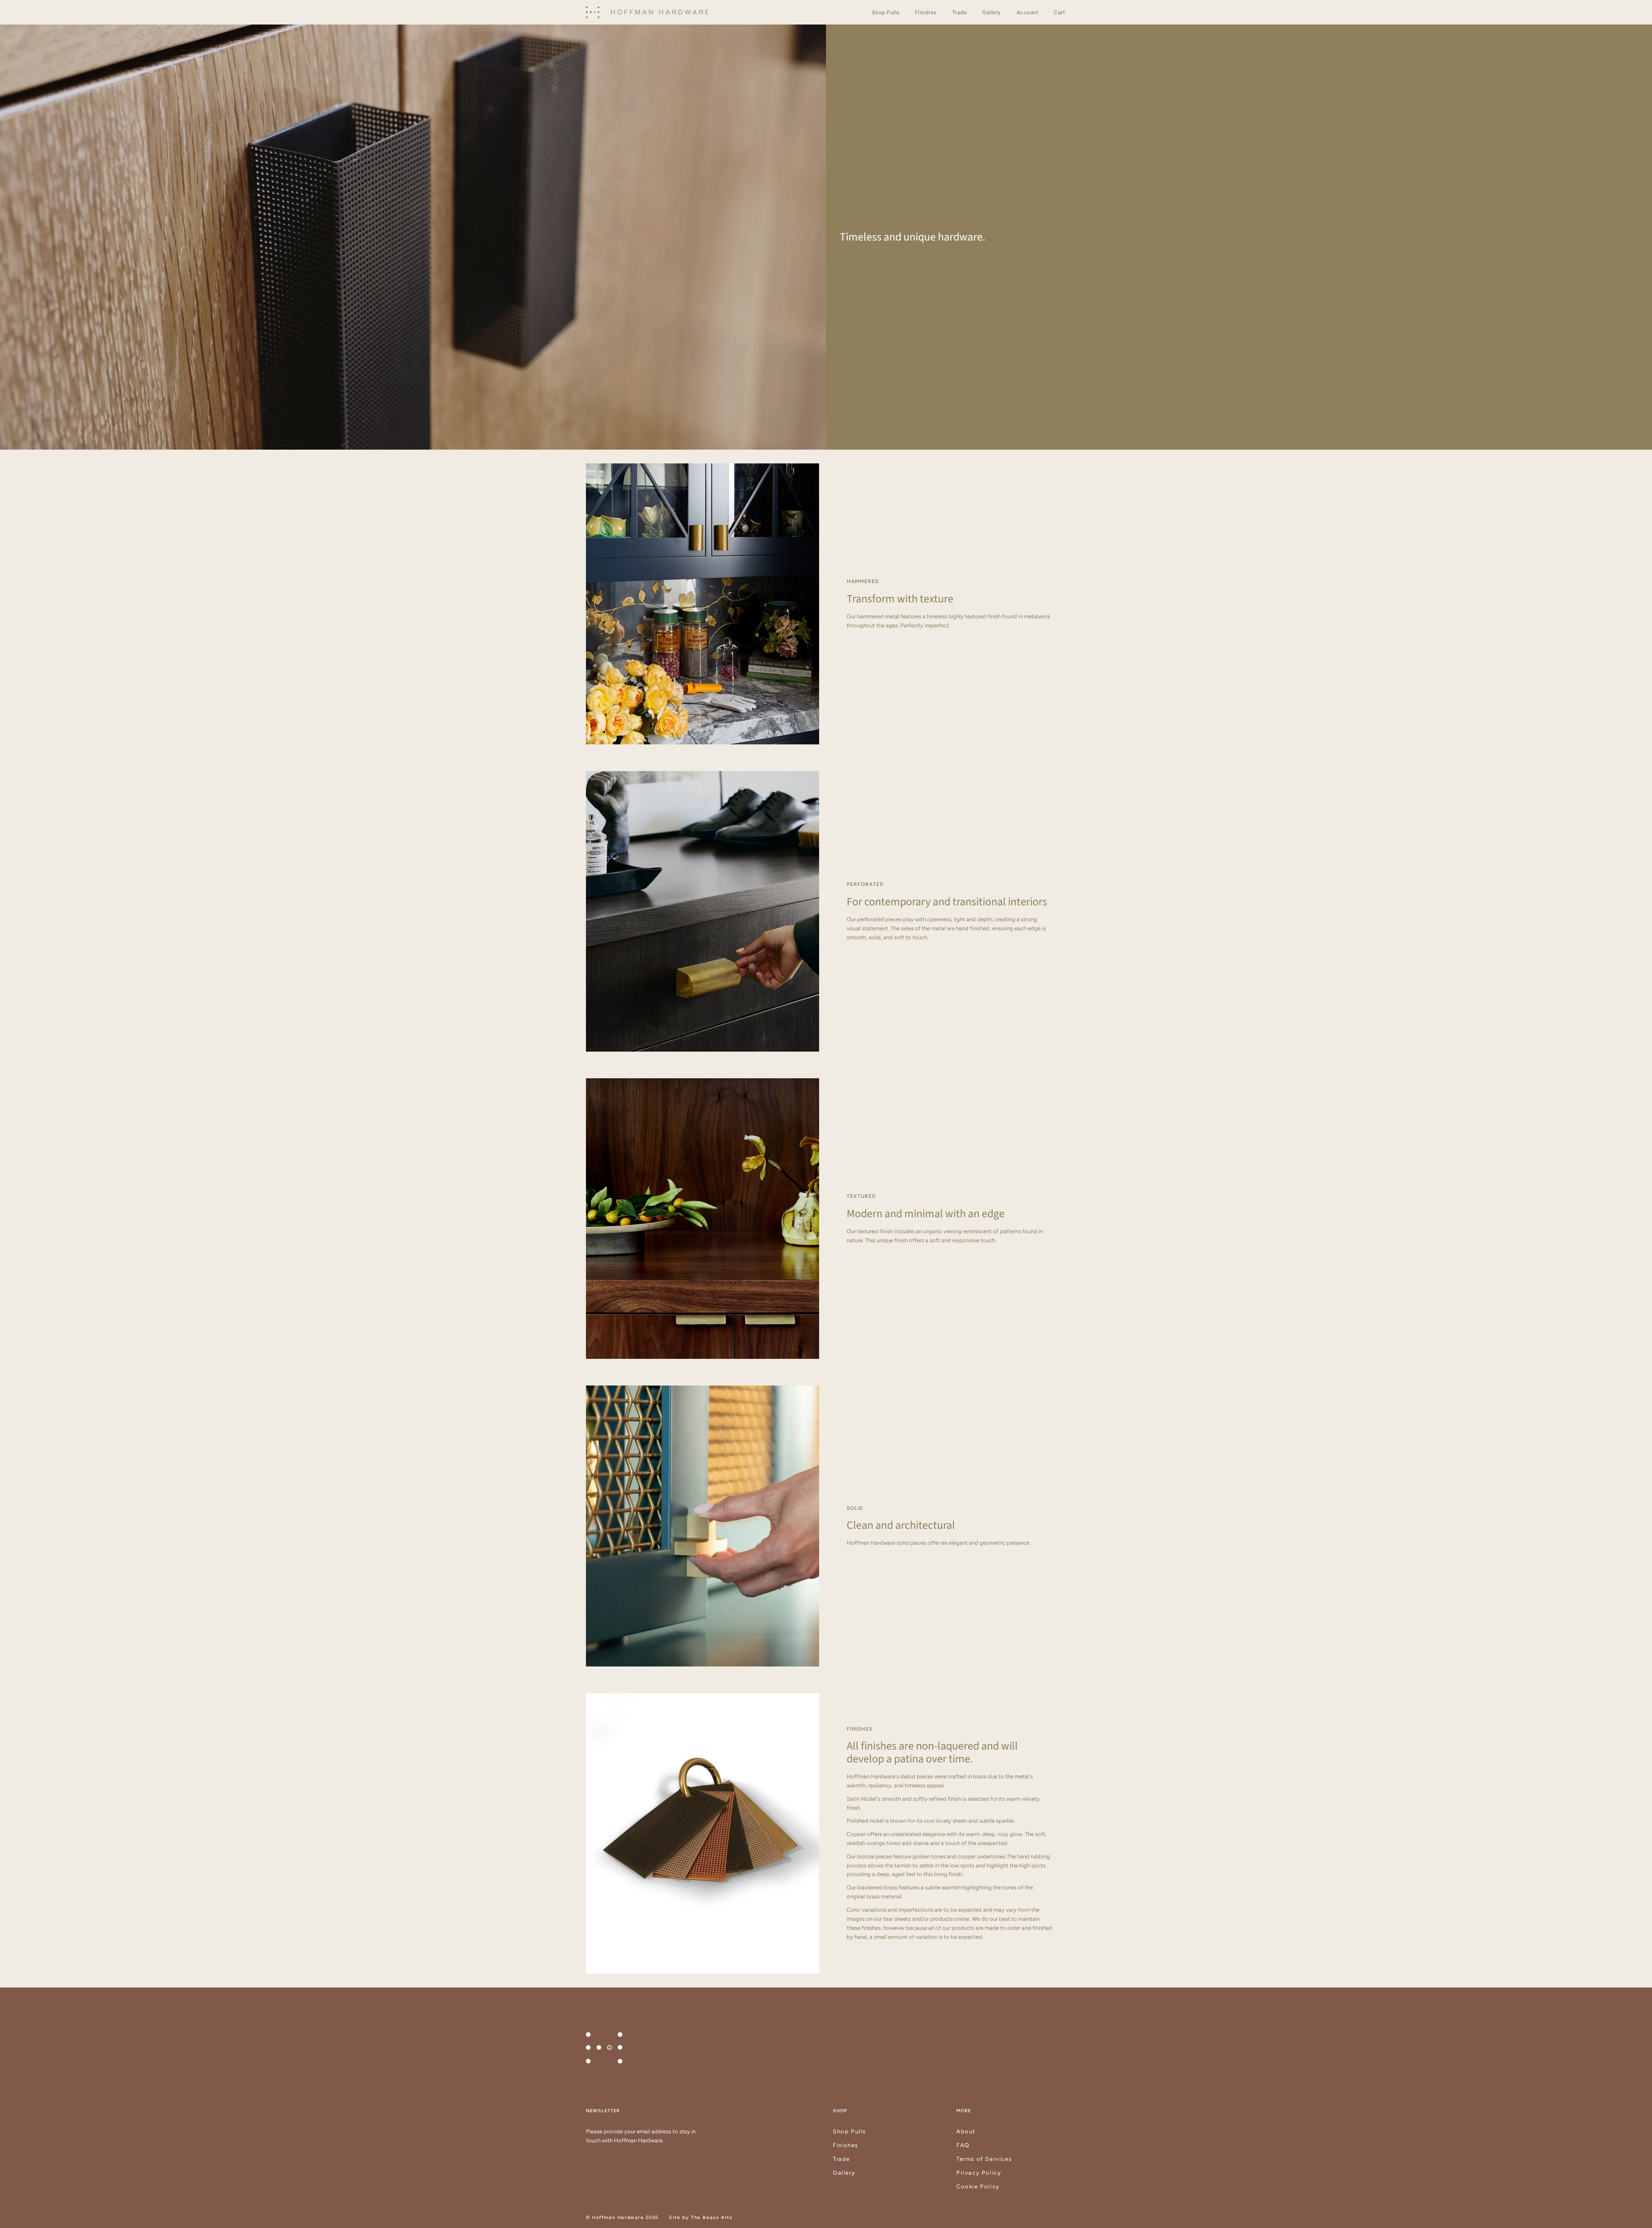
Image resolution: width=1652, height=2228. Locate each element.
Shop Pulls (849, 2131)
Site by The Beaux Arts (701, 2217)
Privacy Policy (979, 2173)
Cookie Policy (978, 2186)
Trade (841, 2159)
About (966, 2131)
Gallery (844, 2173)
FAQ (963, 2145)
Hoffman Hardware (618, 2217)
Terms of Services (984, 2159)
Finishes (846, 2145)
